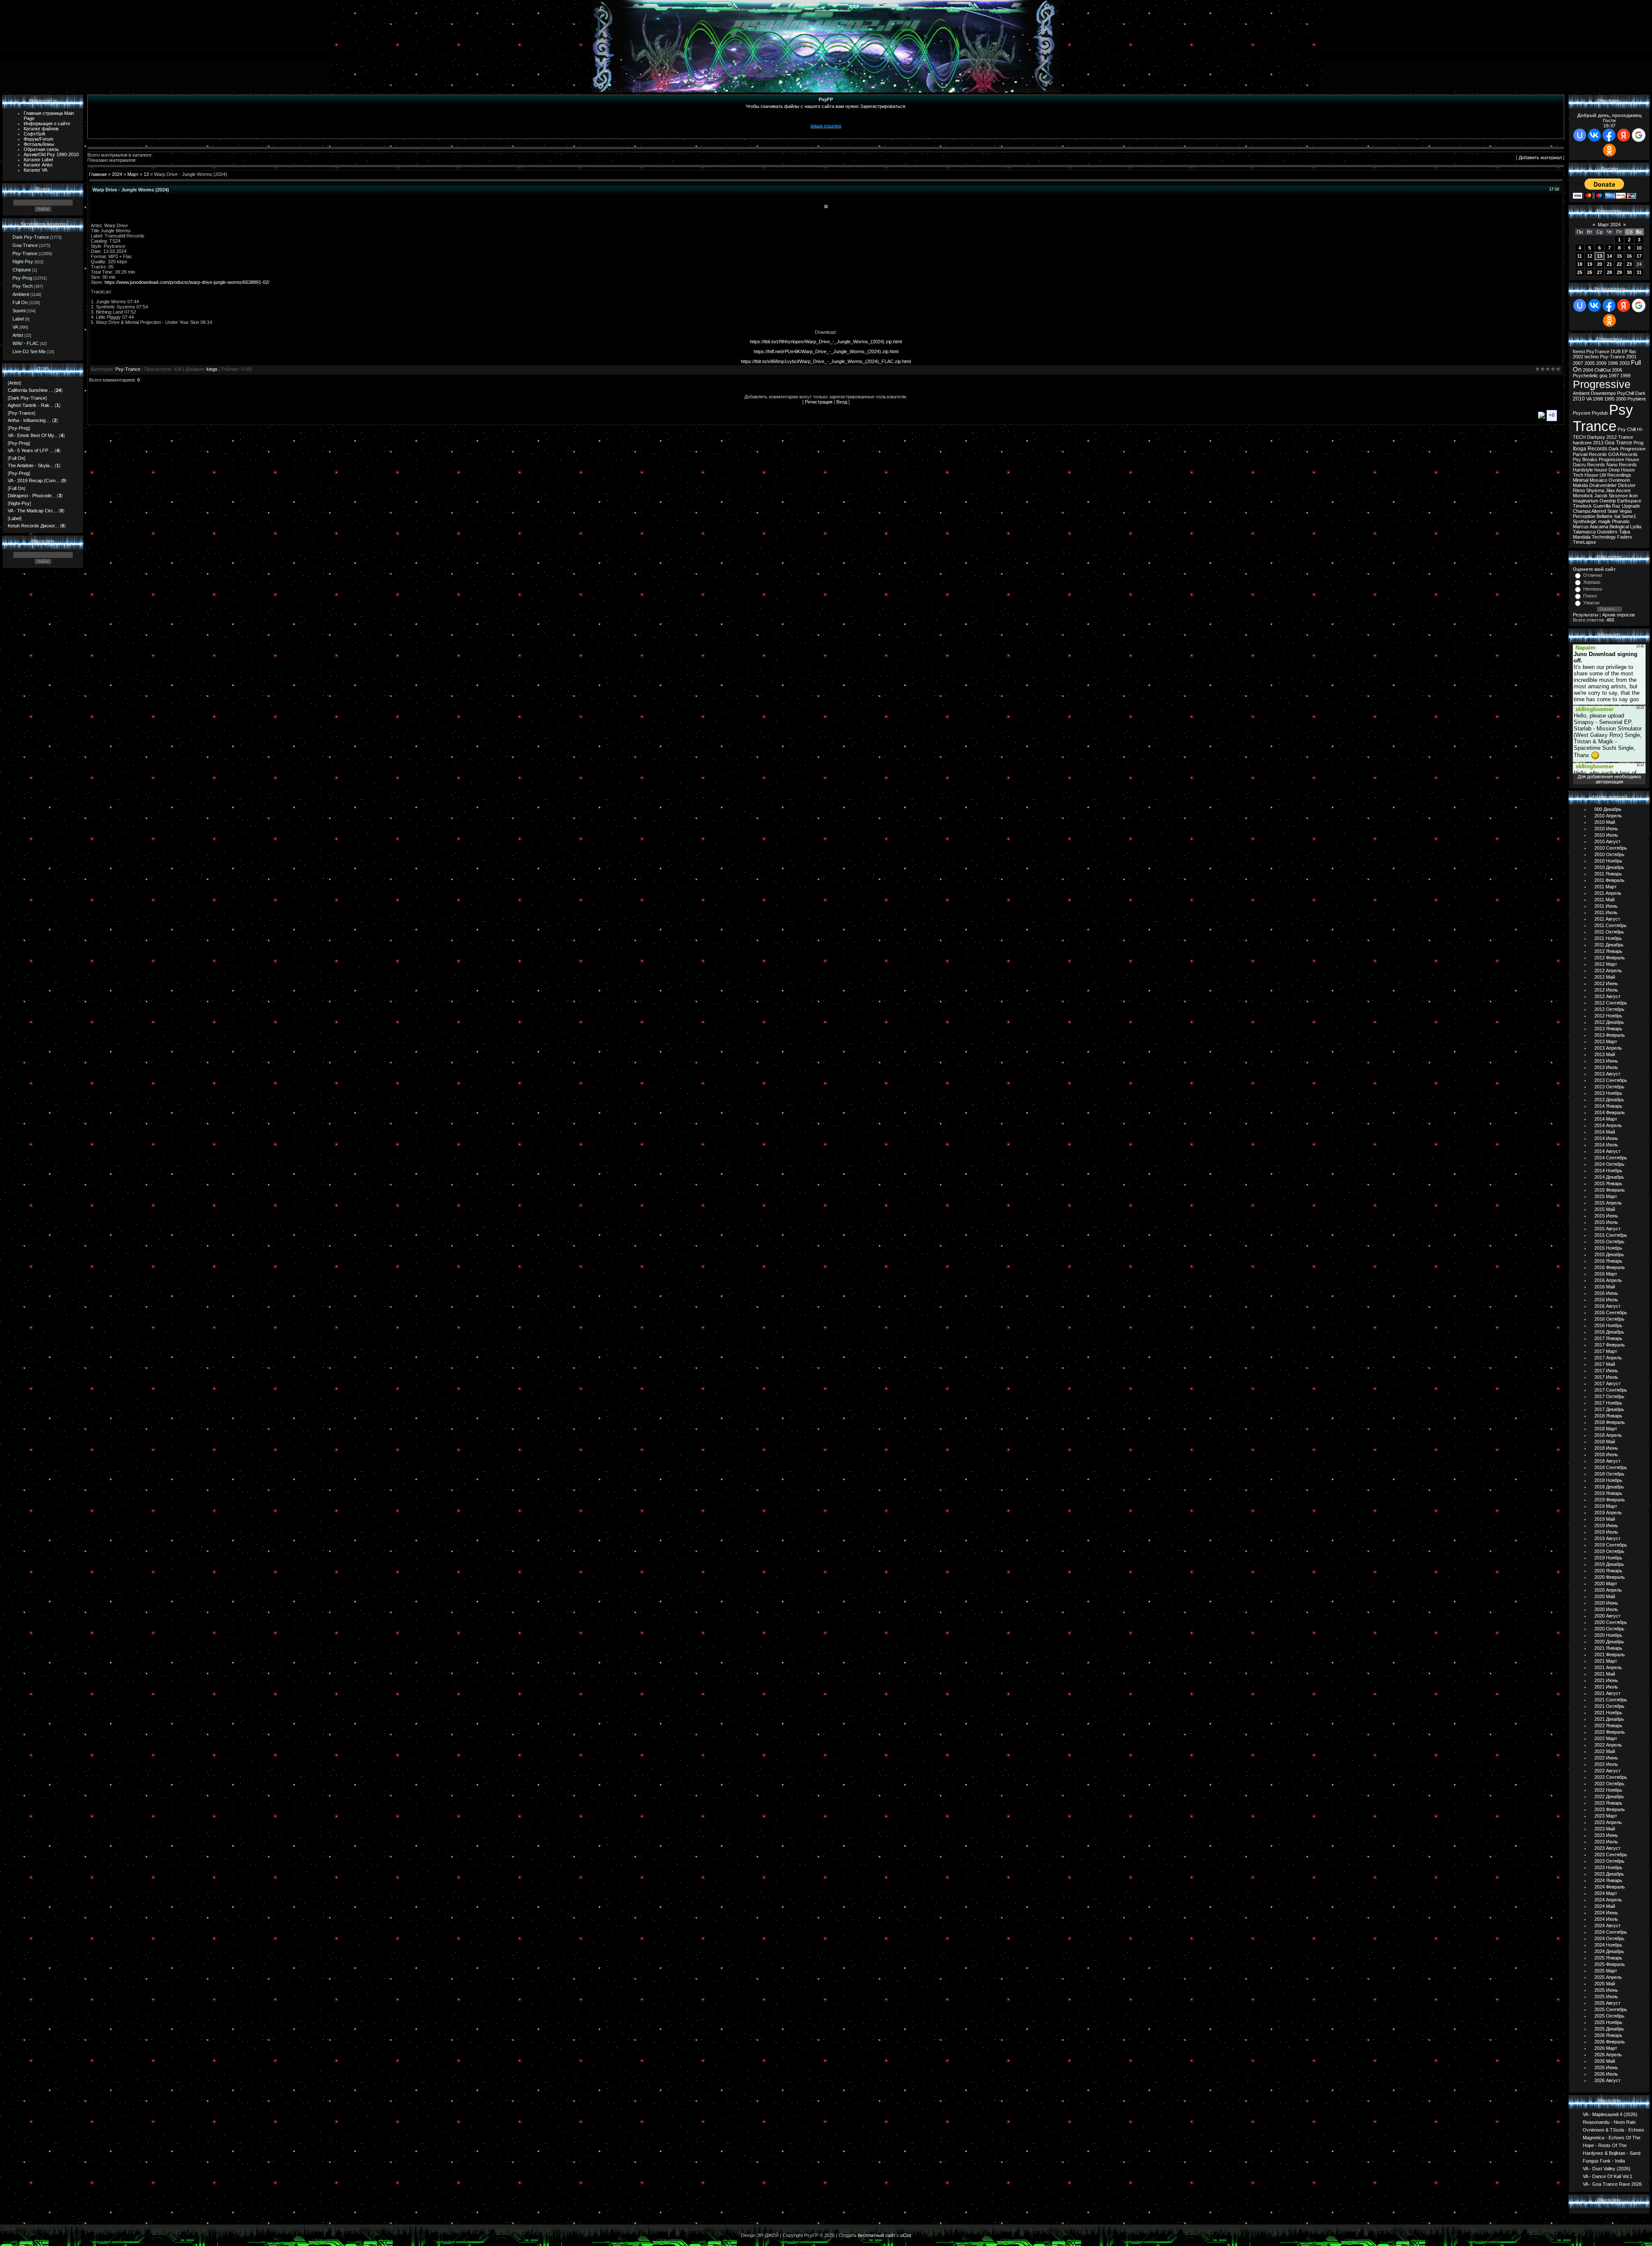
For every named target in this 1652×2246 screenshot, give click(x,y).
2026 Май (1605, 2061)
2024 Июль (1606, 1919)
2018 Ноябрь (1608, 1480)
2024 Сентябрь (1611, 1932)
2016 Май (1605, 1287)
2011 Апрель (1608, 893)
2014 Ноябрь (1608, 1171)
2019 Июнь (1606, 1525)
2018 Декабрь (1609, 1487)
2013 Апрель (1608, 1048)
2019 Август (1607, 1538)
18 (1580, 264)
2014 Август (1607, 1151)
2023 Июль (1606, 1842)
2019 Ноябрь (1608, 1558)
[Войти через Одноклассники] (1609, 150)
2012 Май (1605, 977)
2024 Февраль (1610, 1887)
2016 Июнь (1606, 1293)
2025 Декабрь (1609, 2029)
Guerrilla (1602, 506)
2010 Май (1605, 822)
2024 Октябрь (1609, 1938)
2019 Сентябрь (1611, 1545)
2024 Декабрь (1609, 1951)
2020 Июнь (1606, 1603)
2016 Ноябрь (1608, 1325)
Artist (18, 335)
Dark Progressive (1627, 449)
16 (1629, 256)
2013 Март (1606, 1041)
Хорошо (1592, 582)
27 (1600, 272)
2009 (1601, 363)
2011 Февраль (1609, 880)
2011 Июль (1606, 912)
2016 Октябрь (1609, 1319)
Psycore (1582, 413)
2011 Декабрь (1609, 945)
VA (15, 327)
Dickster (1627, 485)
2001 (1631, 357)
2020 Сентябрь (1611, 1622)
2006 (1617, 370)
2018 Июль (1606, 1454)
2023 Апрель (1608, 1822)
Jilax (1610, 490)
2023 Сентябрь (1611, 1855)
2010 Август (1607, 841)
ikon (1634, 496)
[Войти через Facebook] (1609, 135)
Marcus (1581, 527)
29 (1619, 272)
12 (1590, 256)
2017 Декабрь (1609, 1409)
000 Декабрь (1608, 809)
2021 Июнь (1606, 1680)
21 (1609, 264)
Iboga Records (1590, 449)
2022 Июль (1606, 1764)
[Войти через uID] (1580, 135)
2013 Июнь (1606, 1061)
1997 (1614, 376)
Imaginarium (1586, 501)
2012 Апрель (1608, 970)
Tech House (1586, 475)
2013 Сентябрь (1611, 1080)
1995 (1609, 399)
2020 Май (1605, 1596)
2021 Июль (1606, 1687)
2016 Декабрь (1609, 1332)
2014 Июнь (1606, 1138)
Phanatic (1621, 521)
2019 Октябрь (1609, 1551)
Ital (1617, 516)
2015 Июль (1606, 1222)
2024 (117, 174)
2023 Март (1606, 1816)
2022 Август (1607, 1771)
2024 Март (1606, 1893)
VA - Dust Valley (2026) (1607, 2168)
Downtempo (1603, 393)
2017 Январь (1608, 1338)
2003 (1624, 363)
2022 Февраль (1610, 1732)
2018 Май (1605, 1442)
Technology (1604, 537)
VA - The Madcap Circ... (32, 511)
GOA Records (1623, 454)
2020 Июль (1606, 1609)
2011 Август (1607, 919)
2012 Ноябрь (1608, 1016)
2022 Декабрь (1609, 1796)
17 (1639, 256)
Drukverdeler (1603, 485)
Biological (1619, 527)
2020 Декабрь (1609, 1642)
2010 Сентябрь (1611, 848)
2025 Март (1606, 1971)
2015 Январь (1608, 1183)
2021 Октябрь (1609, 1706)
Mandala (1582, 537)
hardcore (1582, 443)
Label (18, 319)
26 (1590, 272)
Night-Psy (23, 262)
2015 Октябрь (1609, 1242)
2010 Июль (1606, 835)
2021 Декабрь (1609, 1719)
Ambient (21, 294)
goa (1603, 376)
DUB (1616, 351)
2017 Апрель (1608, 1358)
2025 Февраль (1610, 1964)
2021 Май (1605, 1674)
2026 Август (1607, 2080)
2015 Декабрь (1609, 1254)
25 (1580, 272)
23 (1629, 264)
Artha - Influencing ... (29, 420)
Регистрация (819, 402)
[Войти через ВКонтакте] (1594, 135)
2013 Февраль (1610, 1035)
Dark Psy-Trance (31, 237)
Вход (842, 402)
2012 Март (1606, 964)
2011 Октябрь (1609, 932)
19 (1590, 264)
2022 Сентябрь (1611, 1777)
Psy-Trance (25, 253)
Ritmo (1579, 490)
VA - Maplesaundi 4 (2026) (1610, 2114)
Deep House (1622, 470)
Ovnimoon (1619, 480)
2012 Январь (1608, 951)
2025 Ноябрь (1608, 2022)
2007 (1578, 363)
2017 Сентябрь (1611, 1390)
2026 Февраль (1610, 2042)
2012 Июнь (1606, 983)
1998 (1598, 399)
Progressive (1602, 384)
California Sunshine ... (30, 390)
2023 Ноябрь (1608, 1867)
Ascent (1623, 490)
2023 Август (1607, 1848)
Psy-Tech (23, 286)
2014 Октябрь (1609, 1164)
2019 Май (1605, 1519)
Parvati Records (1590, 454)
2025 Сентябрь (1611, 2009)
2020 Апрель (1608, 1590)
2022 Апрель (1608, 1745)
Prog (1638, 443)
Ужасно (1591, 603)
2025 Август (1607, 2003)
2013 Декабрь (1609, 1100)
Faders (1625, 537)
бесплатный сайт (877, 2235)
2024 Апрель (1608, 1900)
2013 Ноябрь (1608, 1093)
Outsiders (1607, 532)
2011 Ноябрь (1608, 938)
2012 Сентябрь (1611, 1003)
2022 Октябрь (1609, 1784)
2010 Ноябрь (1608, 861)
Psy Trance (1603, 418)
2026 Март (1606, 2048)
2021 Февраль (1610, 1654)
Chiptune (22, 270)
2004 (1588, 370)
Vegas (1626, 511)
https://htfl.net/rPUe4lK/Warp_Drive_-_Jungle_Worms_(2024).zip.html (826, 351)
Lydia (1636, 527)
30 (1629, 272)
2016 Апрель (1608, 1280)
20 (1600, 264)
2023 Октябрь (1609, 1861)
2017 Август (1607, 1383)
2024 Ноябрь (1608, 1945)
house (1601, 470)
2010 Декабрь (1609, 867)
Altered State (1605, 511)
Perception (1584, 516)
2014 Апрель (1608, 1125)
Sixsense (1618, 496)
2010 (1579, 399)
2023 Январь (1608, 1803)
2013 (1598, 443)
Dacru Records (1589, 465)
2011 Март (1606, 887)
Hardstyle (1583, 470)
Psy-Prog (22, 278)
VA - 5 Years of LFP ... (31, 450)
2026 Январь (1608, 2035)
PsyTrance (1598, 351)
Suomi (19, 311)
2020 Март (1606, 1584)
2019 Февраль (1610, 1500)
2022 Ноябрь (1608, 1790)
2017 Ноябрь (1608, 1403)
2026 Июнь (1606, 2067)
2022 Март (1606, 1738)
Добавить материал (1540, 157)
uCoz (906, 2235)
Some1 (1629, 516)
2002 (1578, 357)
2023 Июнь (1606, 1835)
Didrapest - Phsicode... (32, 496)
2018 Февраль (1610, 1422)
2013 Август (1607, 1074)
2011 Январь (1608, 874)
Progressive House (1619, 459)
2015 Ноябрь (1608, 1248)
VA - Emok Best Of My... (33, 435)
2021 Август (1607, 1693)
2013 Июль (1606, 1067)
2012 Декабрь (1609, 1022)
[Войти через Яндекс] (1624, 135)
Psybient (1637, 399)
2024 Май (1605, 1906)
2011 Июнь (1606, 906)
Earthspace (1629, 501)
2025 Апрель (1608, 1977)
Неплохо (1593, 589)
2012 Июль (1606, 990)
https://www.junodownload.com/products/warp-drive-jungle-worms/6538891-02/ (187, 282)
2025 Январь (1608, 1958)
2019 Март (1606, 1506)
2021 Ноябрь (1608, 1713)
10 (1639, 248)
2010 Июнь (1606, 829)
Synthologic (1585, 521)
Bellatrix (1605, 516)
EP (1625, 351)
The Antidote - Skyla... (31, 465)
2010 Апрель (1608, 816)
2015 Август (1607, 1229)
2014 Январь (1608, 1106)
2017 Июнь (1606, 1371)
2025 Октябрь (1609, 2016)
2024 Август (1607, 1926)
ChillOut (1603, 370)
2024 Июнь (1606, 1913)
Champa (1582, 511)
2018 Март (1606, 1429)
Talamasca (1584, 532)
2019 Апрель (1608, 1513)
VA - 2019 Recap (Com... (34, 481)
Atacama (1599, 527)
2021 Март (1606, 1661)
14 (1609, 256)
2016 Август (1607, 1306)
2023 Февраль (1610, 1809)
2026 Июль (1606, 2074)
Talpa (1624, 532)
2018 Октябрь (1609, 1474)
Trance (1626, 437)
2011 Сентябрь (1610, 925)
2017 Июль (1606, 1377)
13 (146, 174)
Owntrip (1608, 501)
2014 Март (1606, 1119)
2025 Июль (1606, 1996)
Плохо (1590, 596)
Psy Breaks (1585, 459)
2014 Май (1605, 1132)
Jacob (1601, 496)
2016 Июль (1606, 1300)
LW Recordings (1615, 475)
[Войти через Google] (1639, 135)
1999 (1625, 376)
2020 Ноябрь (1608, 1635)
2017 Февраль (1610, 1345)
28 (1609, 272)
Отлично (1593, 575)
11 (1580, 256)
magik (1604, 521)
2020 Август (1607, 1616)
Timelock (1582, 506)
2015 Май (1605, 1209)
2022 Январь (1608, 1725)
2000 (1621, 399)
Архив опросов (1618, 615)
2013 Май (1605, 1054)
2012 (1612, 437)
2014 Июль (1606, 1145)
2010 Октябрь (1609, 854)
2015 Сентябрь (1611, 1235)
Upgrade (1631, 506)
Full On (20, 302)
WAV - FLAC (26, 343)
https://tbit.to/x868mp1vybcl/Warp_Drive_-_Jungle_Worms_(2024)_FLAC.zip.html (826, 361)
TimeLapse (1584, 542)
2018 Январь (1608, 1416)
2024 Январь (1608, 1880)
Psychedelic (1586, 376)
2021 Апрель (1608, 1667)
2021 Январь (1608, 1648)
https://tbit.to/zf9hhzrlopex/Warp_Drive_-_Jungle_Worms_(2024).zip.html (826, 342)
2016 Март (1606, 1274)
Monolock (1583, 496)
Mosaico (1598, 480)
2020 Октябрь (1609, 1629)
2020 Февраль (1610, 1577)
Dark (1640, 393)
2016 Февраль (1610, 1267)
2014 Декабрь (1609, 1177)
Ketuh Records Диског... (33, 526)
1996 (1613, 363)
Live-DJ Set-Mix (29, 351)
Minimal (1581, 480)
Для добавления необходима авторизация (1609, 779)
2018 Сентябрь (1611, 1467)
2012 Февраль (1610, 958)
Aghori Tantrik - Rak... (31, 405)
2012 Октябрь (1609, 1009)
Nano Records (1622, 465)
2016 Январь (1608, 1261)
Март (133, 174)
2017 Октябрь (1609, 1396)
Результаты (1586, 615)
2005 (1590, 363)
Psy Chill (1627, 429)
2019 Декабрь (1609, 1564)
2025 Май (1605, 1984)
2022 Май (1605, 1751)
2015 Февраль (1610, 1190)
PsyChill (1626, 393)
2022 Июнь (1606, 1758)
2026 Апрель (1608, 2055)
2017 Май (1605, 1364)
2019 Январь (1608, 1493)
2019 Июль (1606, 1532)
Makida (1580, 485)
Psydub (1600, 413)
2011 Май (1604, 900)
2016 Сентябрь (1611, 1312)
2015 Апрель (1608, 1203)
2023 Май (1605, 1829)
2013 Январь (1608, 1029)
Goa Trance (25, 245)
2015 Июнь (1606, 1216)
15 (1619, 256)
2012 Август (1607, 996)
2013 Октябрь (1609, 1087)
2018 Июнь (1606, 1448)
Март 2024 (1609, 225)
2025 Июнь (1606, 1990)
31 (1639, 272)
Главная (98, 174)
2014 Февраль (1610, 1112)
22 (1619, 264)
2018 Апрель (1608, 1435)
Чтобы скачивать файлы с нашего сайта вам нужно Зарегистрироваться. (826, 106)
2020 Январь (1608, 1571)
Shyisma (1595, 490)
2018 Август (1607, 1461)
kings (212, 369)
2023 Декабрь (1609, 1874)
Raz (1616, 506)
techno (1592, 357)
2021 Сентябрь (1611, 1700)
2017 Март (1606, 1351)
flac (1633, 351)
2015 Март (1606, 1196)
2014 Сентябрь (1611, 1158)
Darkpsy (1596, 437)
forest (1579, 351)
